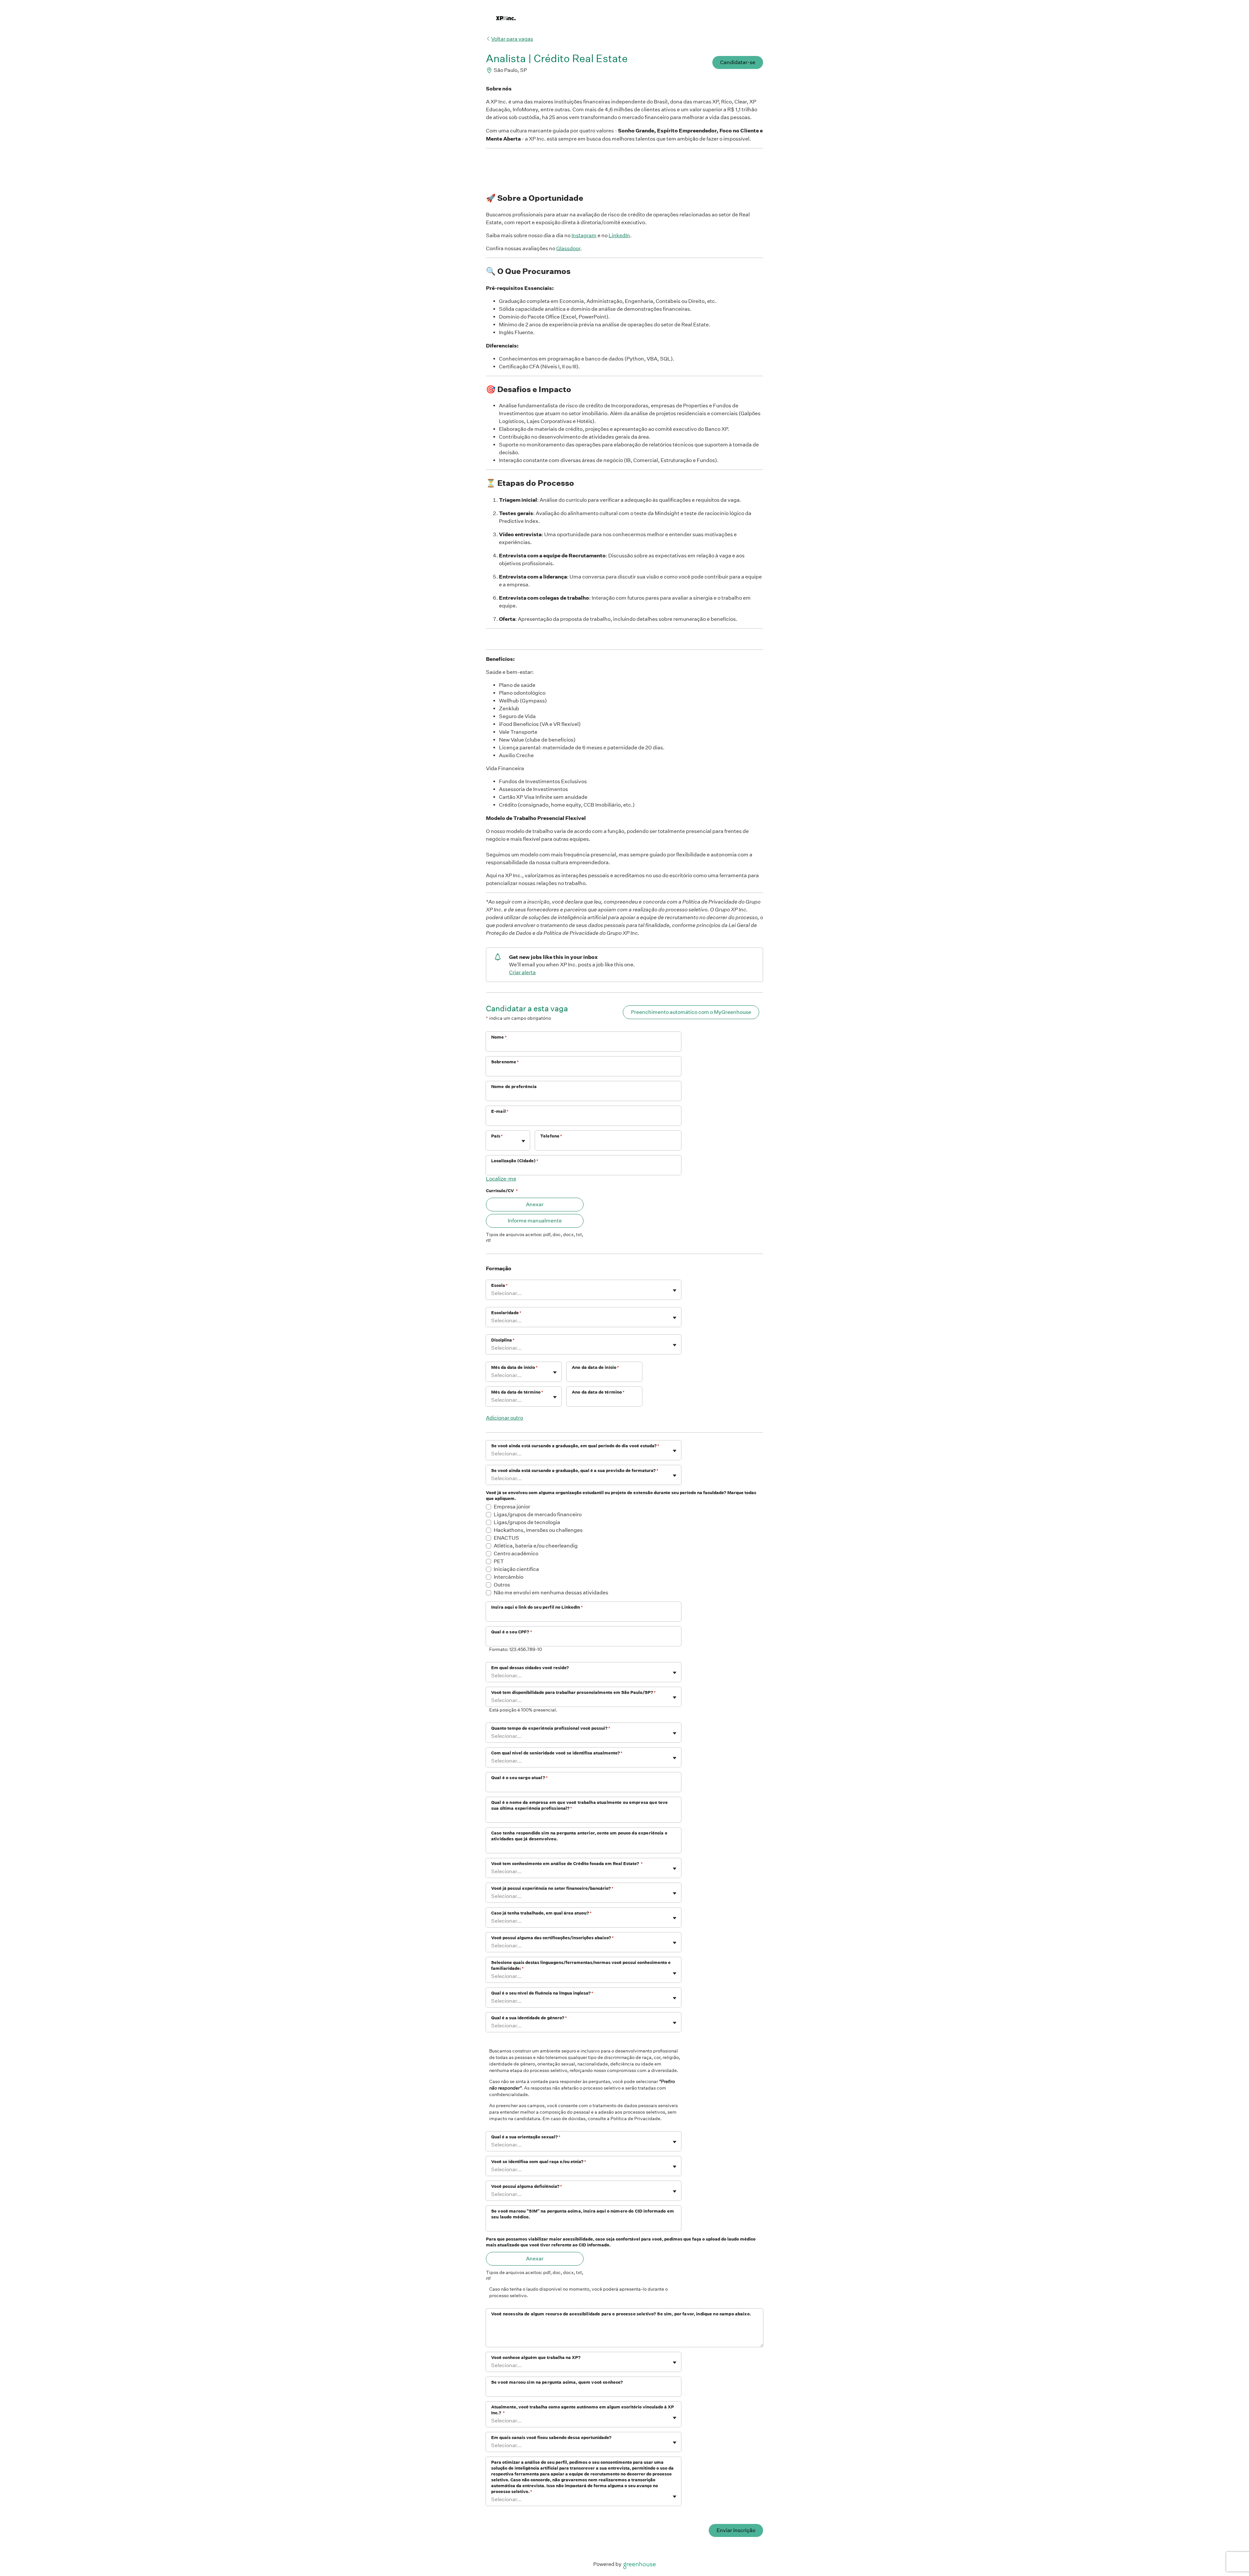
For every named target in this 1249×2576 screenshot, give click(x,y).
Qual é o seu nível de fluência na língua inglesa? (542, 1993)
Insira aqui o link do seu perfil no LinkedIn (537, 1607)
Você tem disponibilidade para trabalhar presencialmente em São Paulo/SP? (573, 1692)
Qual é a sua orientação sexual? (526, 2137)
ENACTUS (506, 1538)
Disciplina (503, 1340)
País (497, 1136)
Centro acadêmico (516, 1554)
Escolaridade (506, 1313)
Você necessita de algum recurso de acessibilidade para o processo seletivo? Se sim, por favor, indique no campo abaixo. (621, 2314)
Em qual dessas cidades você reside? (530, 1668)
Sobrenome (505, 1062)
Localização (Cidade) (515, 1161)
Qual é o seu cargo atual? (519, 1778)
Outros (502, 1585)
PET (499, 1561)
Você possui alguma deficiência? (527, 2186)
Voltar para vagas (512, 39)
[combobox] (492, 1144)
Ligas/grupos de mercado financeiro (538, 1514)
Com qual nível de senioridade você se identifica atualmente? (557, 1753)
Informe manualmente (535, 1221)
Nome (499, 1037)
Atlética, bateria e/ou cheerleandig (536, 1546)
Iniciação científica (516, 1569)
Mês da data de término (517, 1392)
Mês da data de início (514, 1367)
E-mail (500, 1111)
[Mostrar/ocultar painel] (523, 1141)
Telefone (551, 1136)
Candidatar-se (738, 62)
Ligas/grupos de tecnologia (527, 1522)
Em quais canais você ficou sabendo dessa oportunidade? (551, 2438)
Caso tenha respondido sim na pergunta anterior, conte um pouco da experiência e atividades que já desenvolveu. (579, 1836)
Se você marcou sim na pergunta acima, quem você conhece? (557, 2382)
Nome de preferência (514, 1087)
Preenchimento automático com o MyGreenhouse (691, 1012)
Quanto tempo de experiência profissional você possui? (551, 1728)
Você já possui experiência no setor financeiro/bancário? (552, 1888)
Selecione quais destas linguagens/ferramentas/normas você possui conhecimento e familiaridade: (581, 1965)
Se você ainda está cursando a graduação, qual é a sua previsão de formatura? (575, 1471)
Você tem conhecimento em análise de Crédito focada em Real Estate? (567, 1864)
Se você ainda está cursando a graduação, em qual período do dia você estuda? (575, 1446)
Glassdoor (568, 248)
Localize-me (501, 1179)
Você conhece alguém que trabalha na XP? (536, 2358)
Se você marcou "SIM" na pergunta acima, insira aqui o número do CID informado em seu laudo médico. (583, 2214)
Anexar (535, 1204)
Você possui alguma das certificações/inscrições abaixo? (552, 1938)
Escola (499, 1285)
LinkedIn (619, 235)
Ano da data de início (595, 1367)
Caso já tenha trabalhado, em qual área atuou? (541, 1913)
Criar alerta (522, 972)
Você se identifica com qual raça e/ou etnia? (539, 2162)
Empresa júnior (512, 1507)
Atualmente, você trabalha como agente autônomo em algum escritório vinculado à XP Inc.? (583, 2410)
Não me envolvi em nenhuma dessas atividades (551, 1593)
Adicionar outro (504, 1418)
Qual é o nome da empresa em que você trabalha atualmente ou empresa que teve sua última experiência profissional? (579, 1805)
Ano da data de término (598, 1392)
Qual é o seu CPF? (512, 1632)
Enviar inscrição (736, 2530)
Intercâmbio (509, 1577)
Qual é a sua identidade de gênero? (529, 2018)
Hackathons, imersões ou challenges (538, 1530)
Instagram (584, 235)
